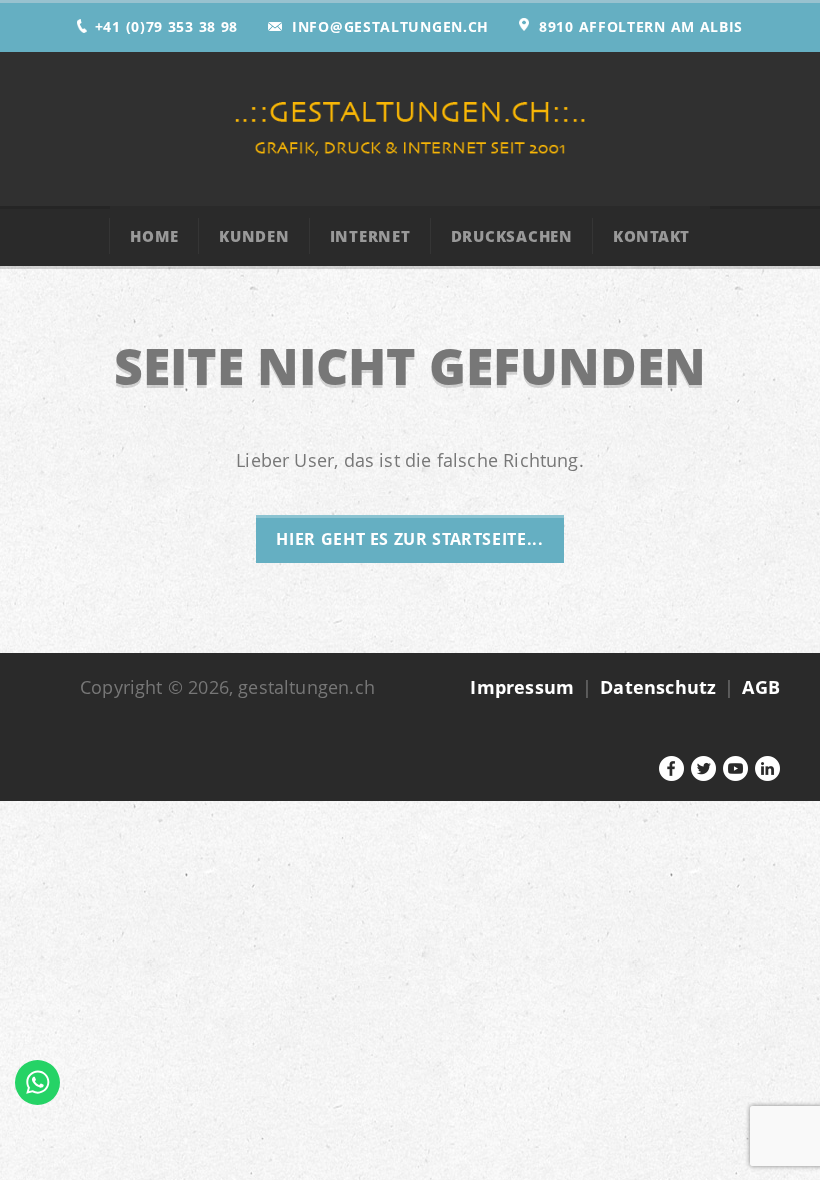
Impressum (522, 687)
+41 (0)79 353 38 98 (166, 26)
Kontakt (651, 236)
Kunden (254, 236)
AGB (761, 687)
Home (154, 236)
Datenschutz (658, 687)
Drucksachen (512, 236)
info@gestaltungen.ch (390, 26)
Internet (370, 236)
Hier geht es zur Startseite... (409, 539)
